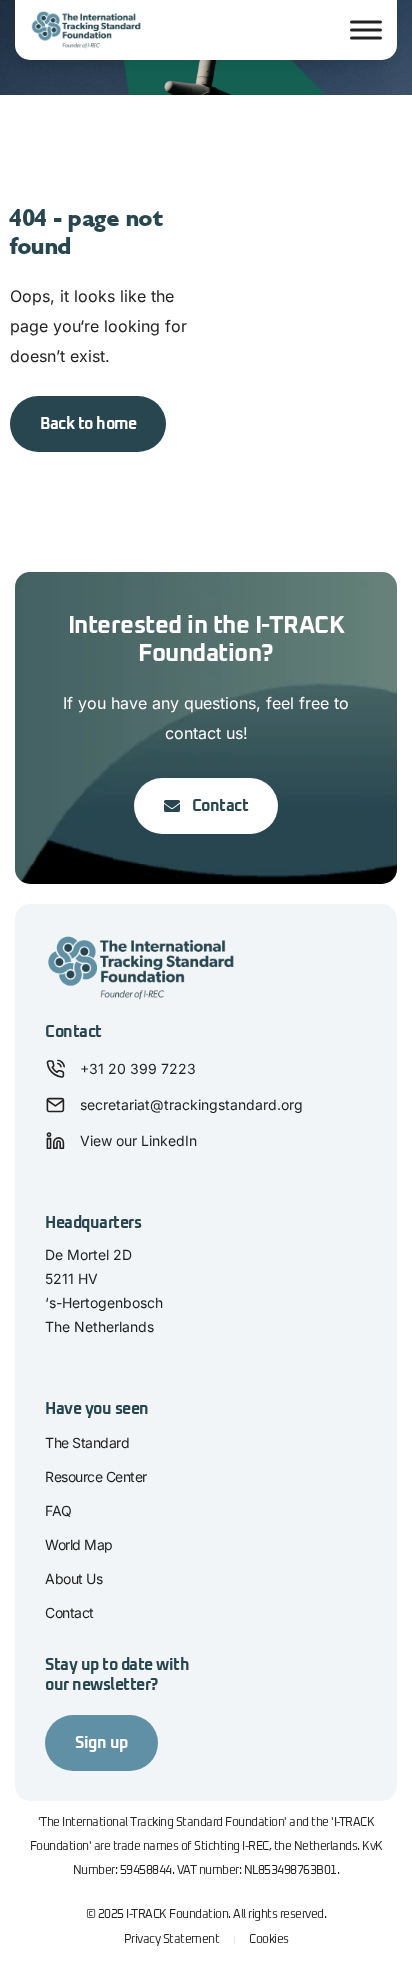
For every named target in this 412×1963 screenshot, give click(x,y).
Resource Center (96, 1476)
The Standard (87, 1442)
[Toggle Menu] (366, 30)
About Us (73, 1578)
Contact (69, 1612)
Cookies (269, 1940)
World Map (79, 1544)
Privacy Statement (172, 1940)
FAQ (58, 1510)
